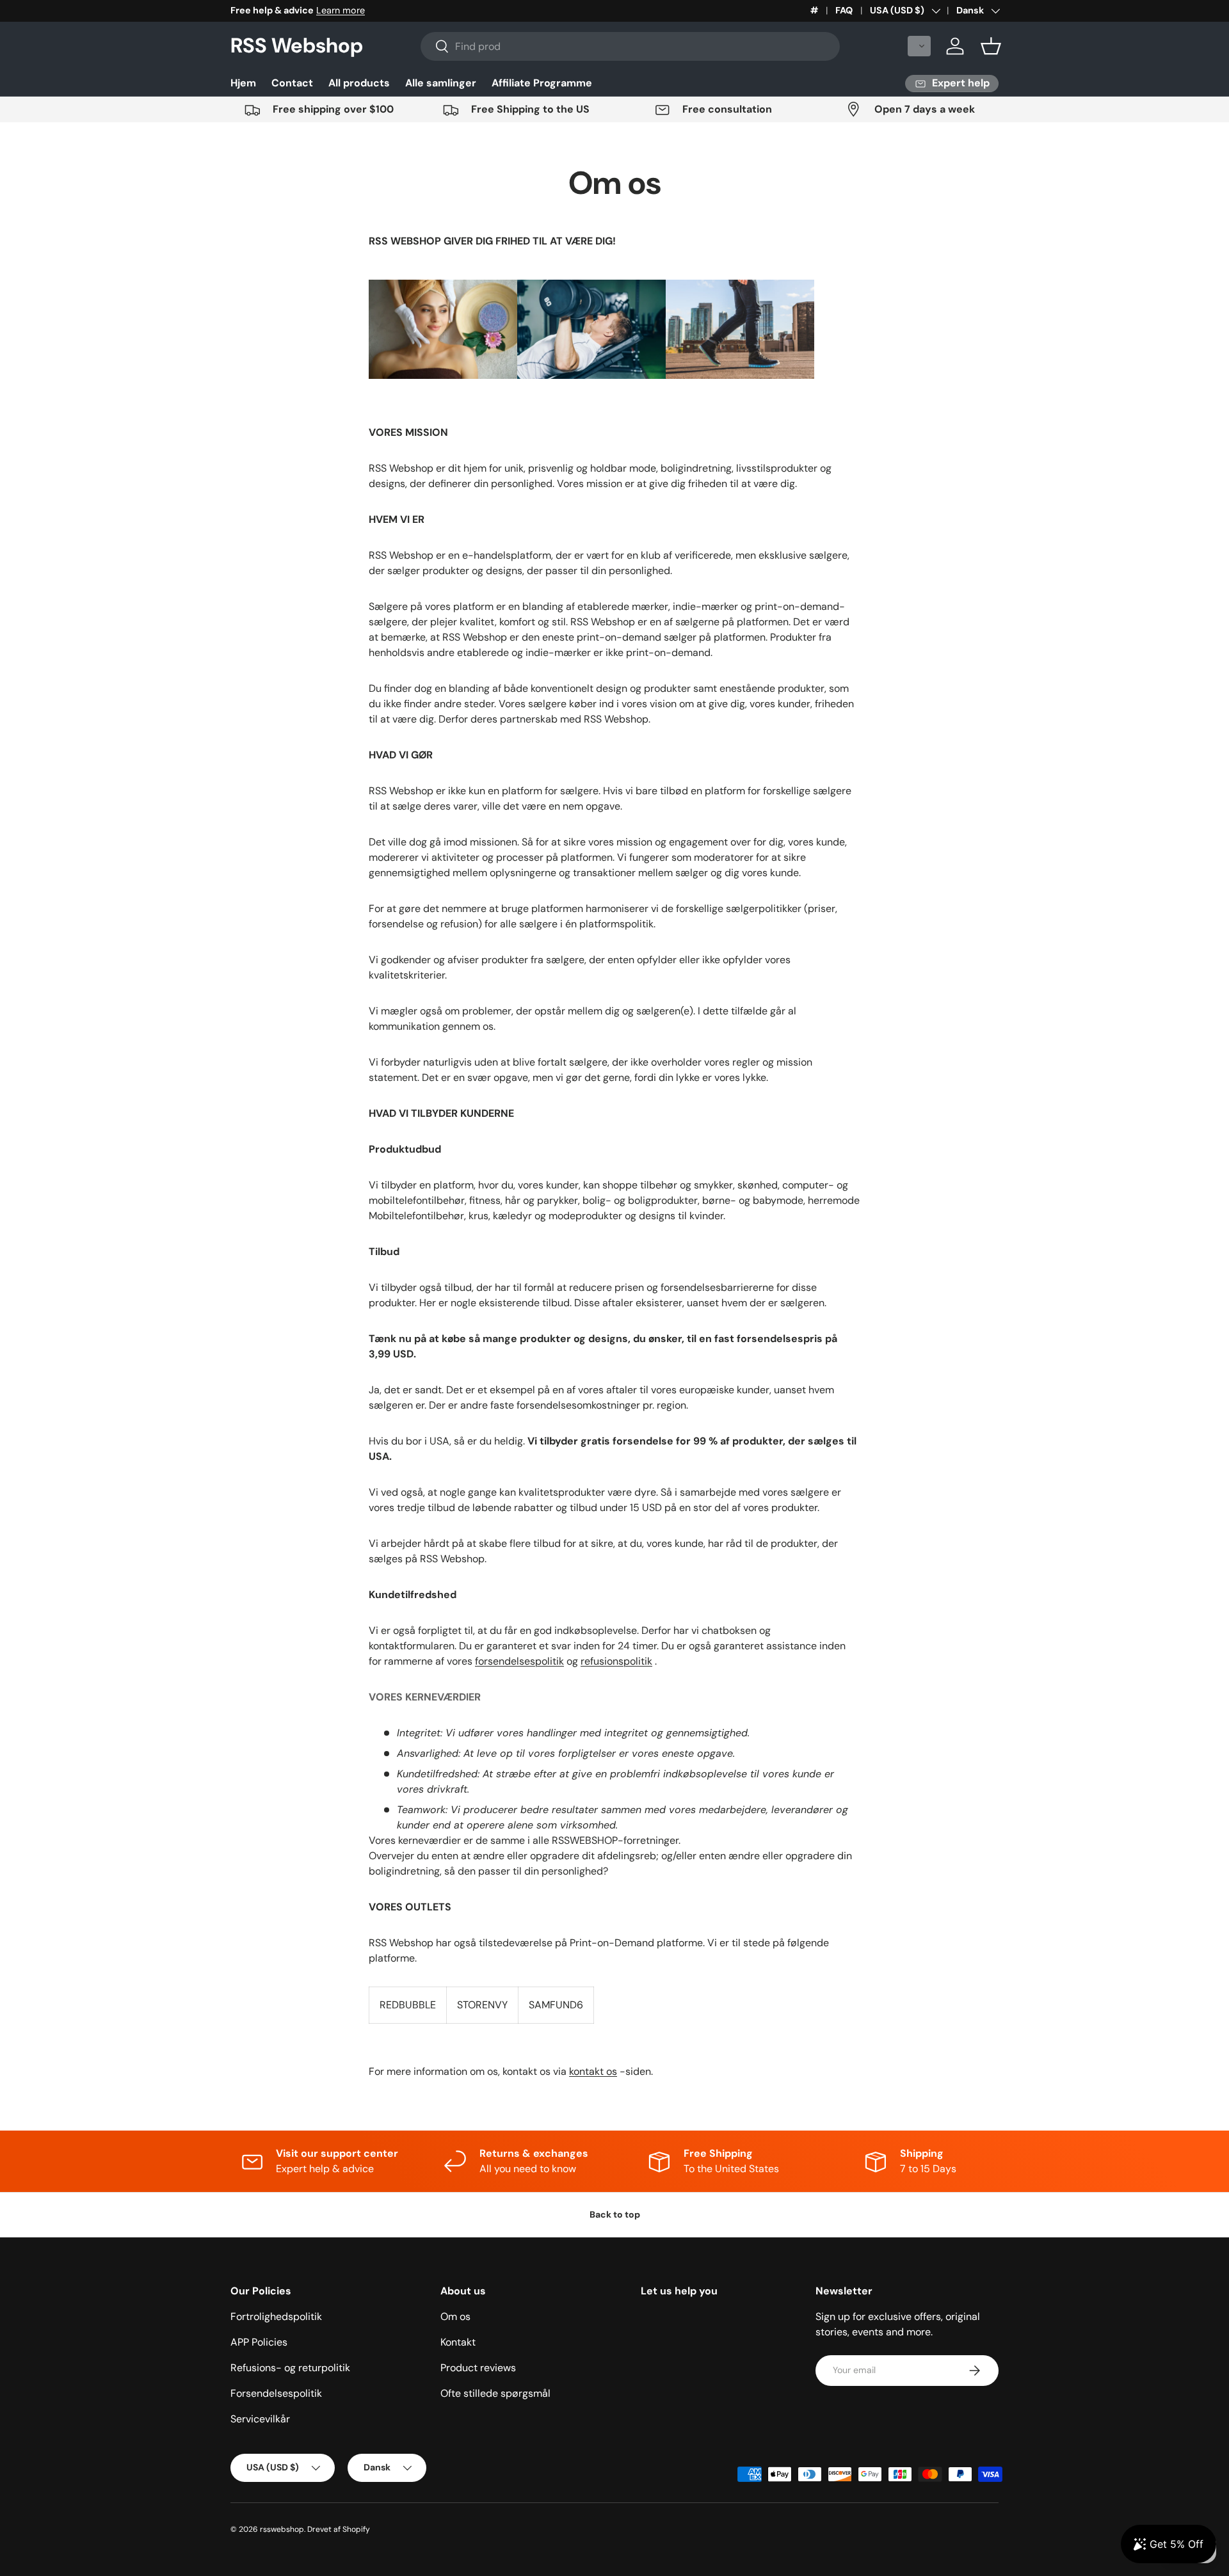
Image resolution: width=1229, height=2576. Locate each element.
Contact (292, 83)
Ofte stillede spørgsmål (495, 2393)
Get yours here (371, 10)
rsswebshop (282, 2529)
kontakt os (593, 2071)
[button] (919, 46)
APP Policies (259, 2342)
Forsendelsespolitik (276, 2393)
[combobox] (630, 46)
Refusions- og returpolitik (290, 2368)
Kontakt (458, 2342)
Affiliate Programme (542, 83)
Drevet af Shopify (339, 2529)
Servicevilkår (260, 2419)
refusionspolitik (616, 1661)
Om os (455, 2316)
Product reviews (478, 2368)
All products (359, 83)
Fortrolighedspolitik (276, 2316)
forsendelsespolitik (519, 1661)
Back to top (615, 2214)
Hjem (243, 83)
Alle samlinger (441, 83)
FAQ (844, 10)
